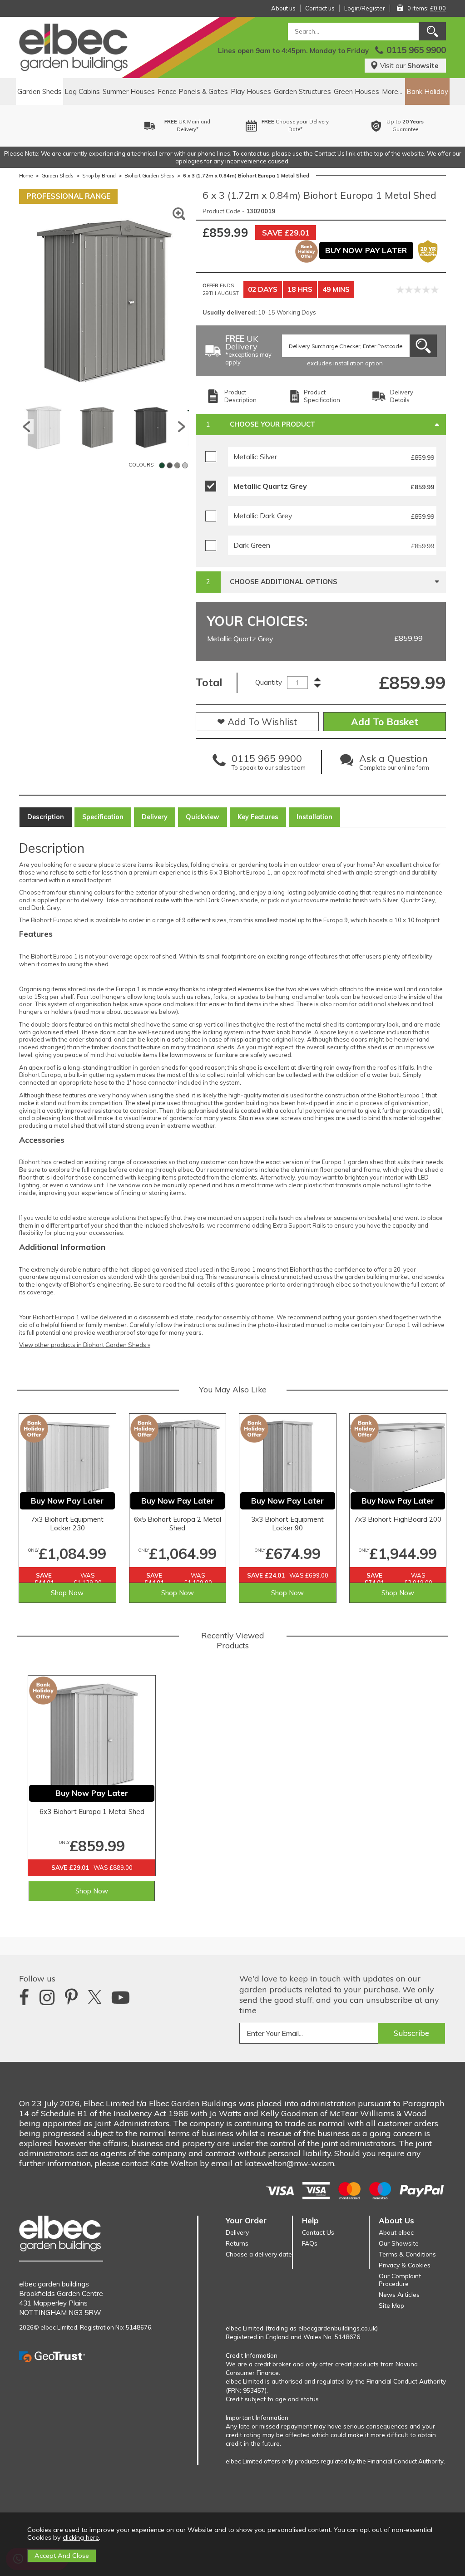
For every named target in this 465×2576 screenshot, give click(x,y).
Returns (237, 2243)
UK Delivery (248, 351)
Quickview (203, 817)
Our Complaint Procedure (400, 2280)
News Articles (399, 2294)
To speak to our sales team (269, 764)
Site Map (391, 2305)
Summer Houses (129, 91)
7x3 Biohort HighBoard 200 (398, 1519)
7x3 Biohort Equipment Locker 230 (67, 1524)
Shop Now (67, 1593)
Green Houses (356, 91)
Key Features (258, 817)
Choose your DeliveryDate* (207, 125)
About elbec (396, 2232)
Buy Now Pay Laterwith (427, 125)
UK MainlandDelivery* (99, 125)
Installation (314, 817)
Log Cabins (82, 91)
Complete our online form (394, 764)
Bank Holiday (427, 91)
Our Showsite (399, 2243)
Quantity (269, 682)
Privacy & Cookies (405, 2265)
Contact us (320, 8)
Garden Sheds (40, 91)
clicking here (81, 2537)
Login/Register (365, 8)
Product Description (240, 396)
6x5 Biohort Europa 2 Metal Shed (178, 1524)
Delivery (155, 817)
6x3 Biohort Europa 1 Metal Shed (92, 1812)
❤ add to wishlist (257, 722)
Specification (103, 817)
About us (283, 8)
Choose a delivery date (259, 2254)
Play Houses (251, 91)
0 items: (427, 8)
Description (46, 817)
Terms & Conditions (407, 2254)
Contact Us (318, 2232)
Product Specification (322, 396)
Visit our (409, 66)
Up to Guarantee (317, 125)
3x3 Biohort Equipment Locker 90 (287, 1524)
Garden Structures (302, 91)
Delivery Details (402, 396)
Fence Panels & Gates (193, 91)
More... (392, 91)
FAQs (310, 2243)
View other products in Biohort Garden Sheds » (85, 1345)
